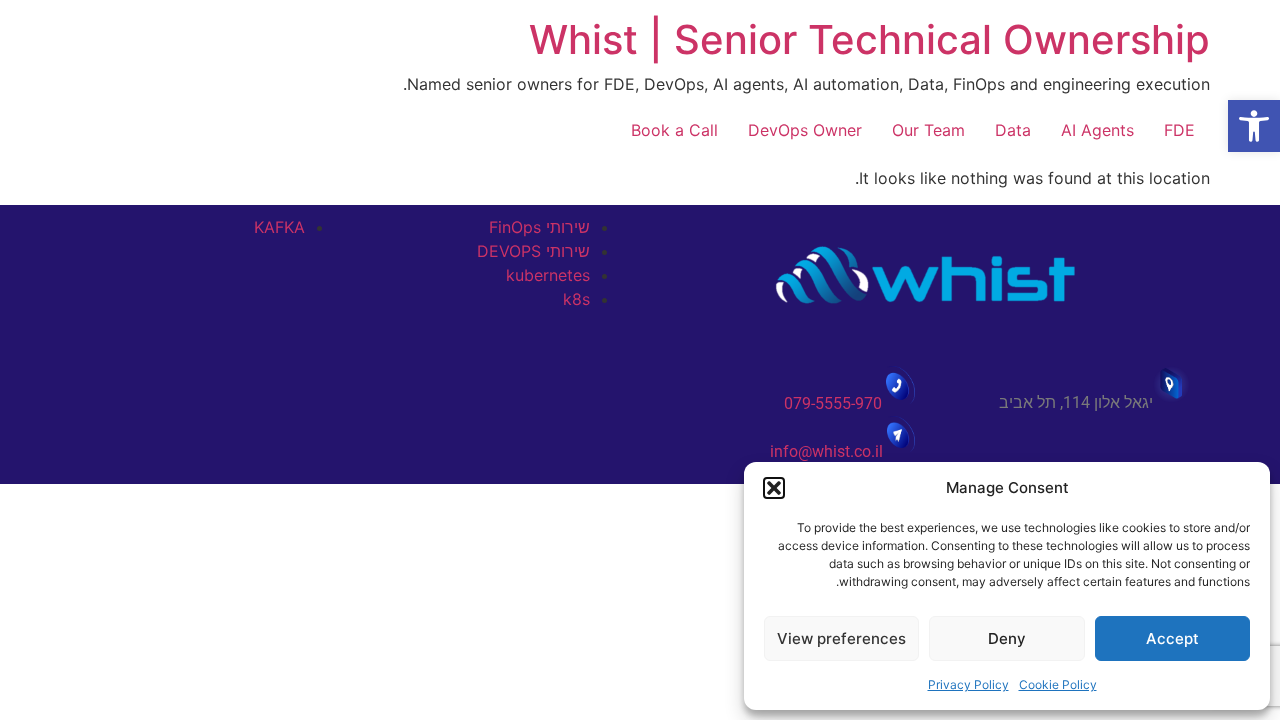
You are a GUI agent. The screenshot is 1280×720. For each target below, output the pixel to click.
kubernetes (548, 275)
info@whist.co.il (826, 451)
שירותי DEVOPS (533, 251)
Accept (1172, 638)
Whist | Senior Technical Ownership (869, 39)
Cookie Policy (1058, 684)
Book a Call (674, 130)
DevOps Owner (805, 130)
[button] (1254, 126)
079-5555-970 (833, 403)
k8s (576, 299)
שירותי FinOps (539, 227)
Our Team (928, 130)
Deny (1007, 638)
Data (1013, 130)
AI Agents (1097, 130)
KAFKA (279, 227)
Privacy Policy (968, 684)
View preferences (841, 638)
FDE (1179, 130)
